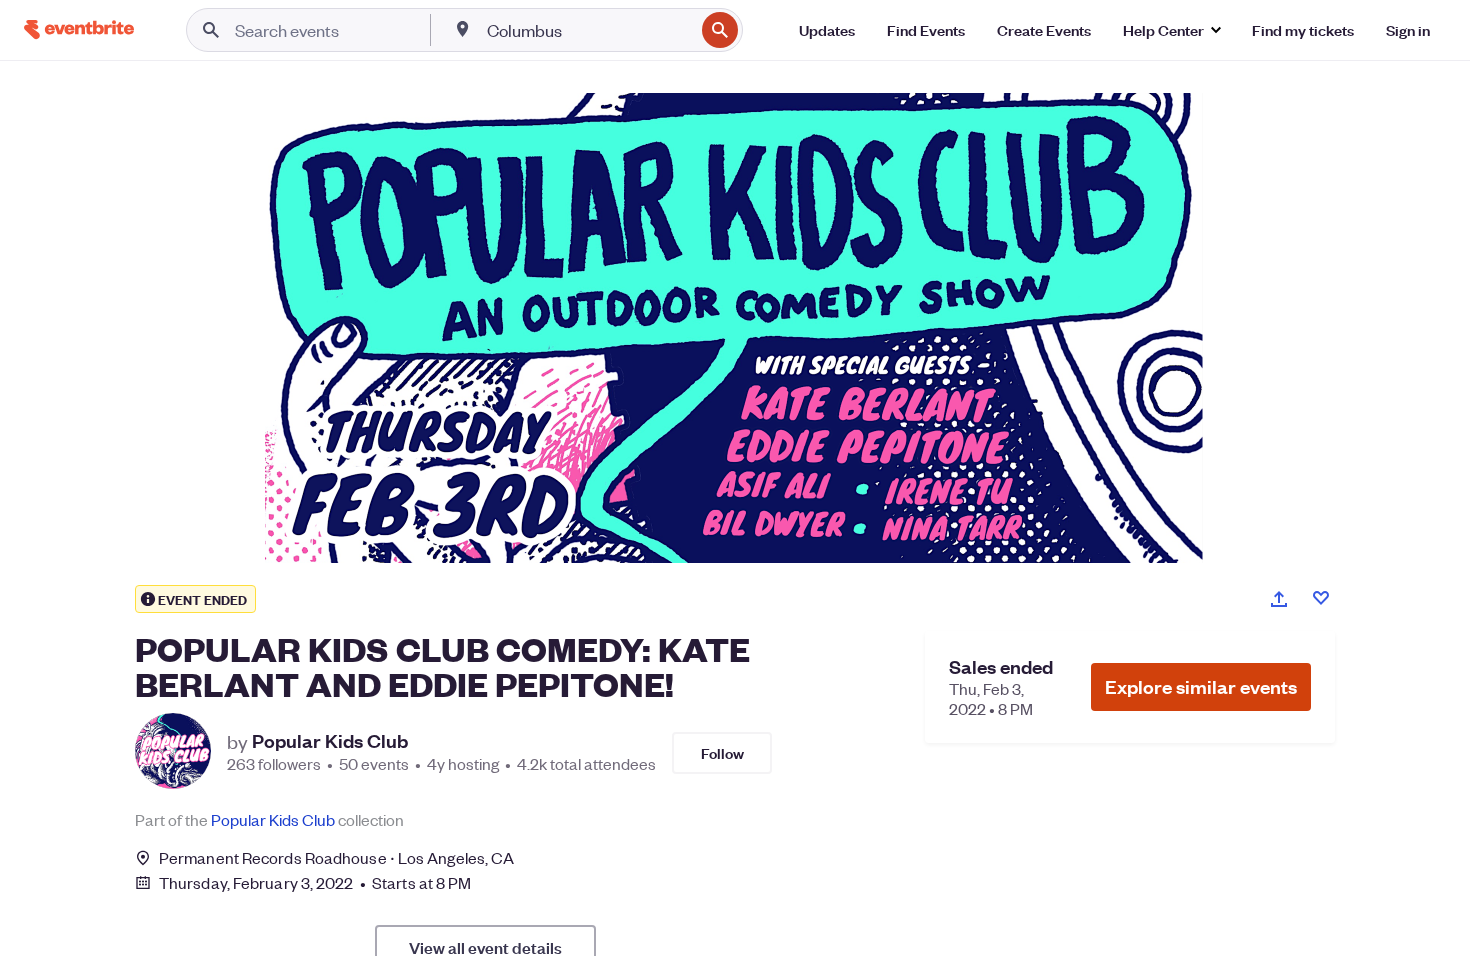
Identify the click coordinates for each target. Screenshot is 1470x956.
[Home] (79, 29)
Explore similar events (1201, 686)
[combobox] (588, 30)
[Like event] (1321, 598)
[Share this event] (1279, 599)
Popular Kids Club (330, 741)
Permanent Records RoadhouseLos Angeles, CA (336, 857)
